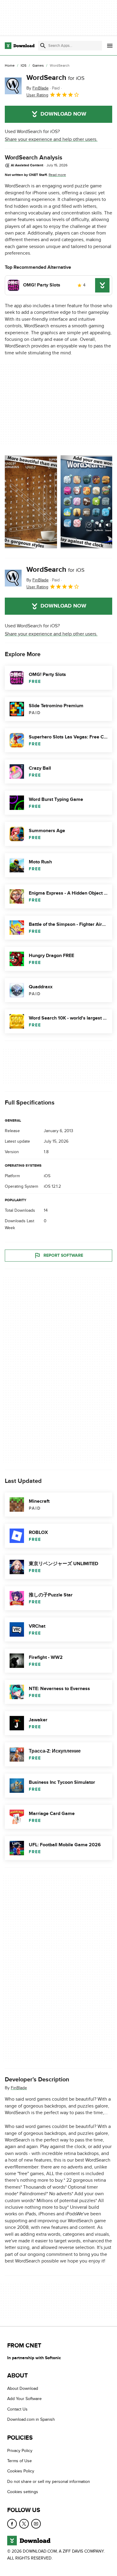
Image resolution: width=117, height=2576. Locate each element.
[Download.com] (20, 46)
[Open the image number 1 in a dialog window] (87, 502)
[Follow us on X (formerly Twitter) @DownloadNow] (24, 2523)
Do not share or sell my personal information (49, 2481)
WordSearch (55, 78)
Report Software (63, 1255)
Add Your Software (24, 2399)
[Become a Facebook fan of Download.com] (12, 2523)
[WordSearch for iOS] (13, 86)
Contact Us (17, 2409)
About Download (23, 2388)
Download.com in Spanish (31, 2419)
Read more (57, 175)
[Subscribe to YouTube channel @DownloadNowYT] (36, 2523)
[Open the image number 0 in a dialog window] (31, 502)
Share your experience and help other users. (51, 139)
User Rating (37, 95)
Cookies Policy (21, 2471)
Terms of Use (19, 2461)
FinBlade (19, 2088)
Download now (63, 114)
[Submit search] (43, 46)
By (37, 88)
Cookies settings (23, 2492)
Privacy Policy (20, 2450)
